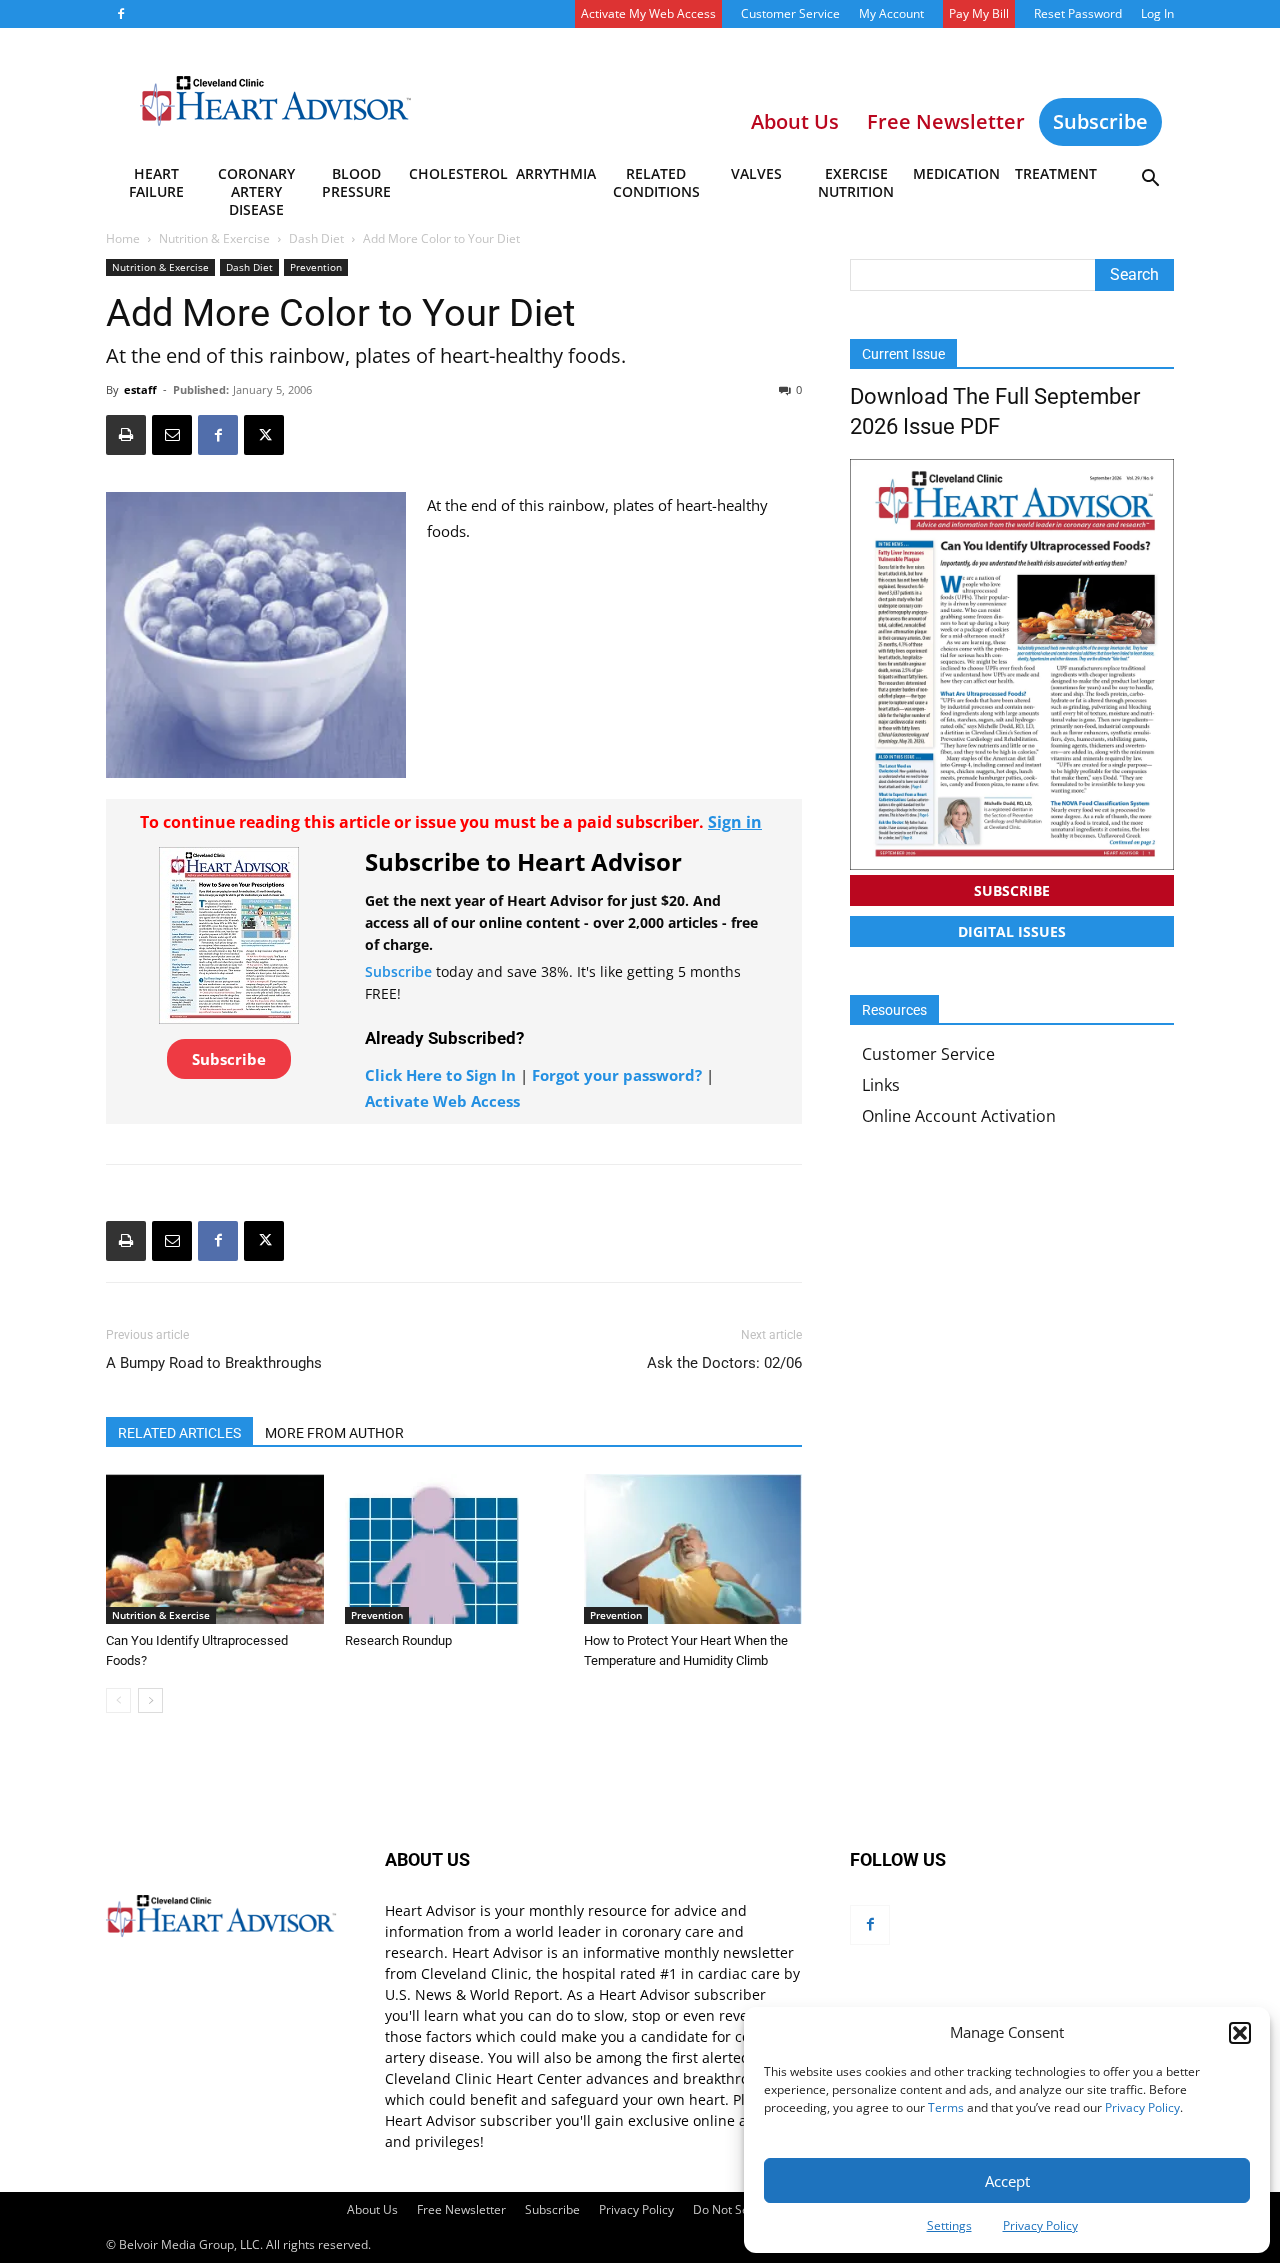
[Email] (172, 435)
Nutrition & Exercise (214, 238)
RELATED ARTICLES (179, 1433)
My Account (891, 13)
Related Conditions (656, 182)
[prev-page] (118, 1700)
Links (881, 1085)
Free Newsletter (461, 2209)
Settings (949, 2225)
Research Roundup (398, 1640)
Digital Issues (1012, 931)
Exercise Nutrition (856, 182)
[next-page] (150, 1700)
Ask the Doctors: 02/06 (724, 1363)
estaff (140, 389)
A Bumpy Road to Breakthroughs (214, 1363)
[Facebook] (121, 14)
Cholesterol (457, 173)
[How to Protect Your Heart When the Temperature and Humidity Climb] (693, 1549)
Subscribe (1100, 121)
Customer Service (790, 13)
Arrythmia (556, 173)
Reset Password (1078, 13)
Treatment (1056, 173)
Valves (756, 173)
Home (123, 238)
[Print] (126, 435)
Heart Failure (156, 182)
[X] (264, 435)
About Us (372, 2209)
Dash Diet (316, 238)
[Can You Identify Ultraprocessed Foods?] (215, 1549)
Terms (946, 2107)
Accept (1007, 2181)
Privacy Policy (1142, 2107)
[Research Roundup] (454, 1549)
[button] (1240, 2033)
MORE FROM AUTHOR (334, 1433)
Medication (956, 173)
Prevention (316, 267)
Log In (1157, 13)
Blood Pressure (356, 182)
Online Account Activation (959, 1116)
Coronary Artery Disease (256, 186)
